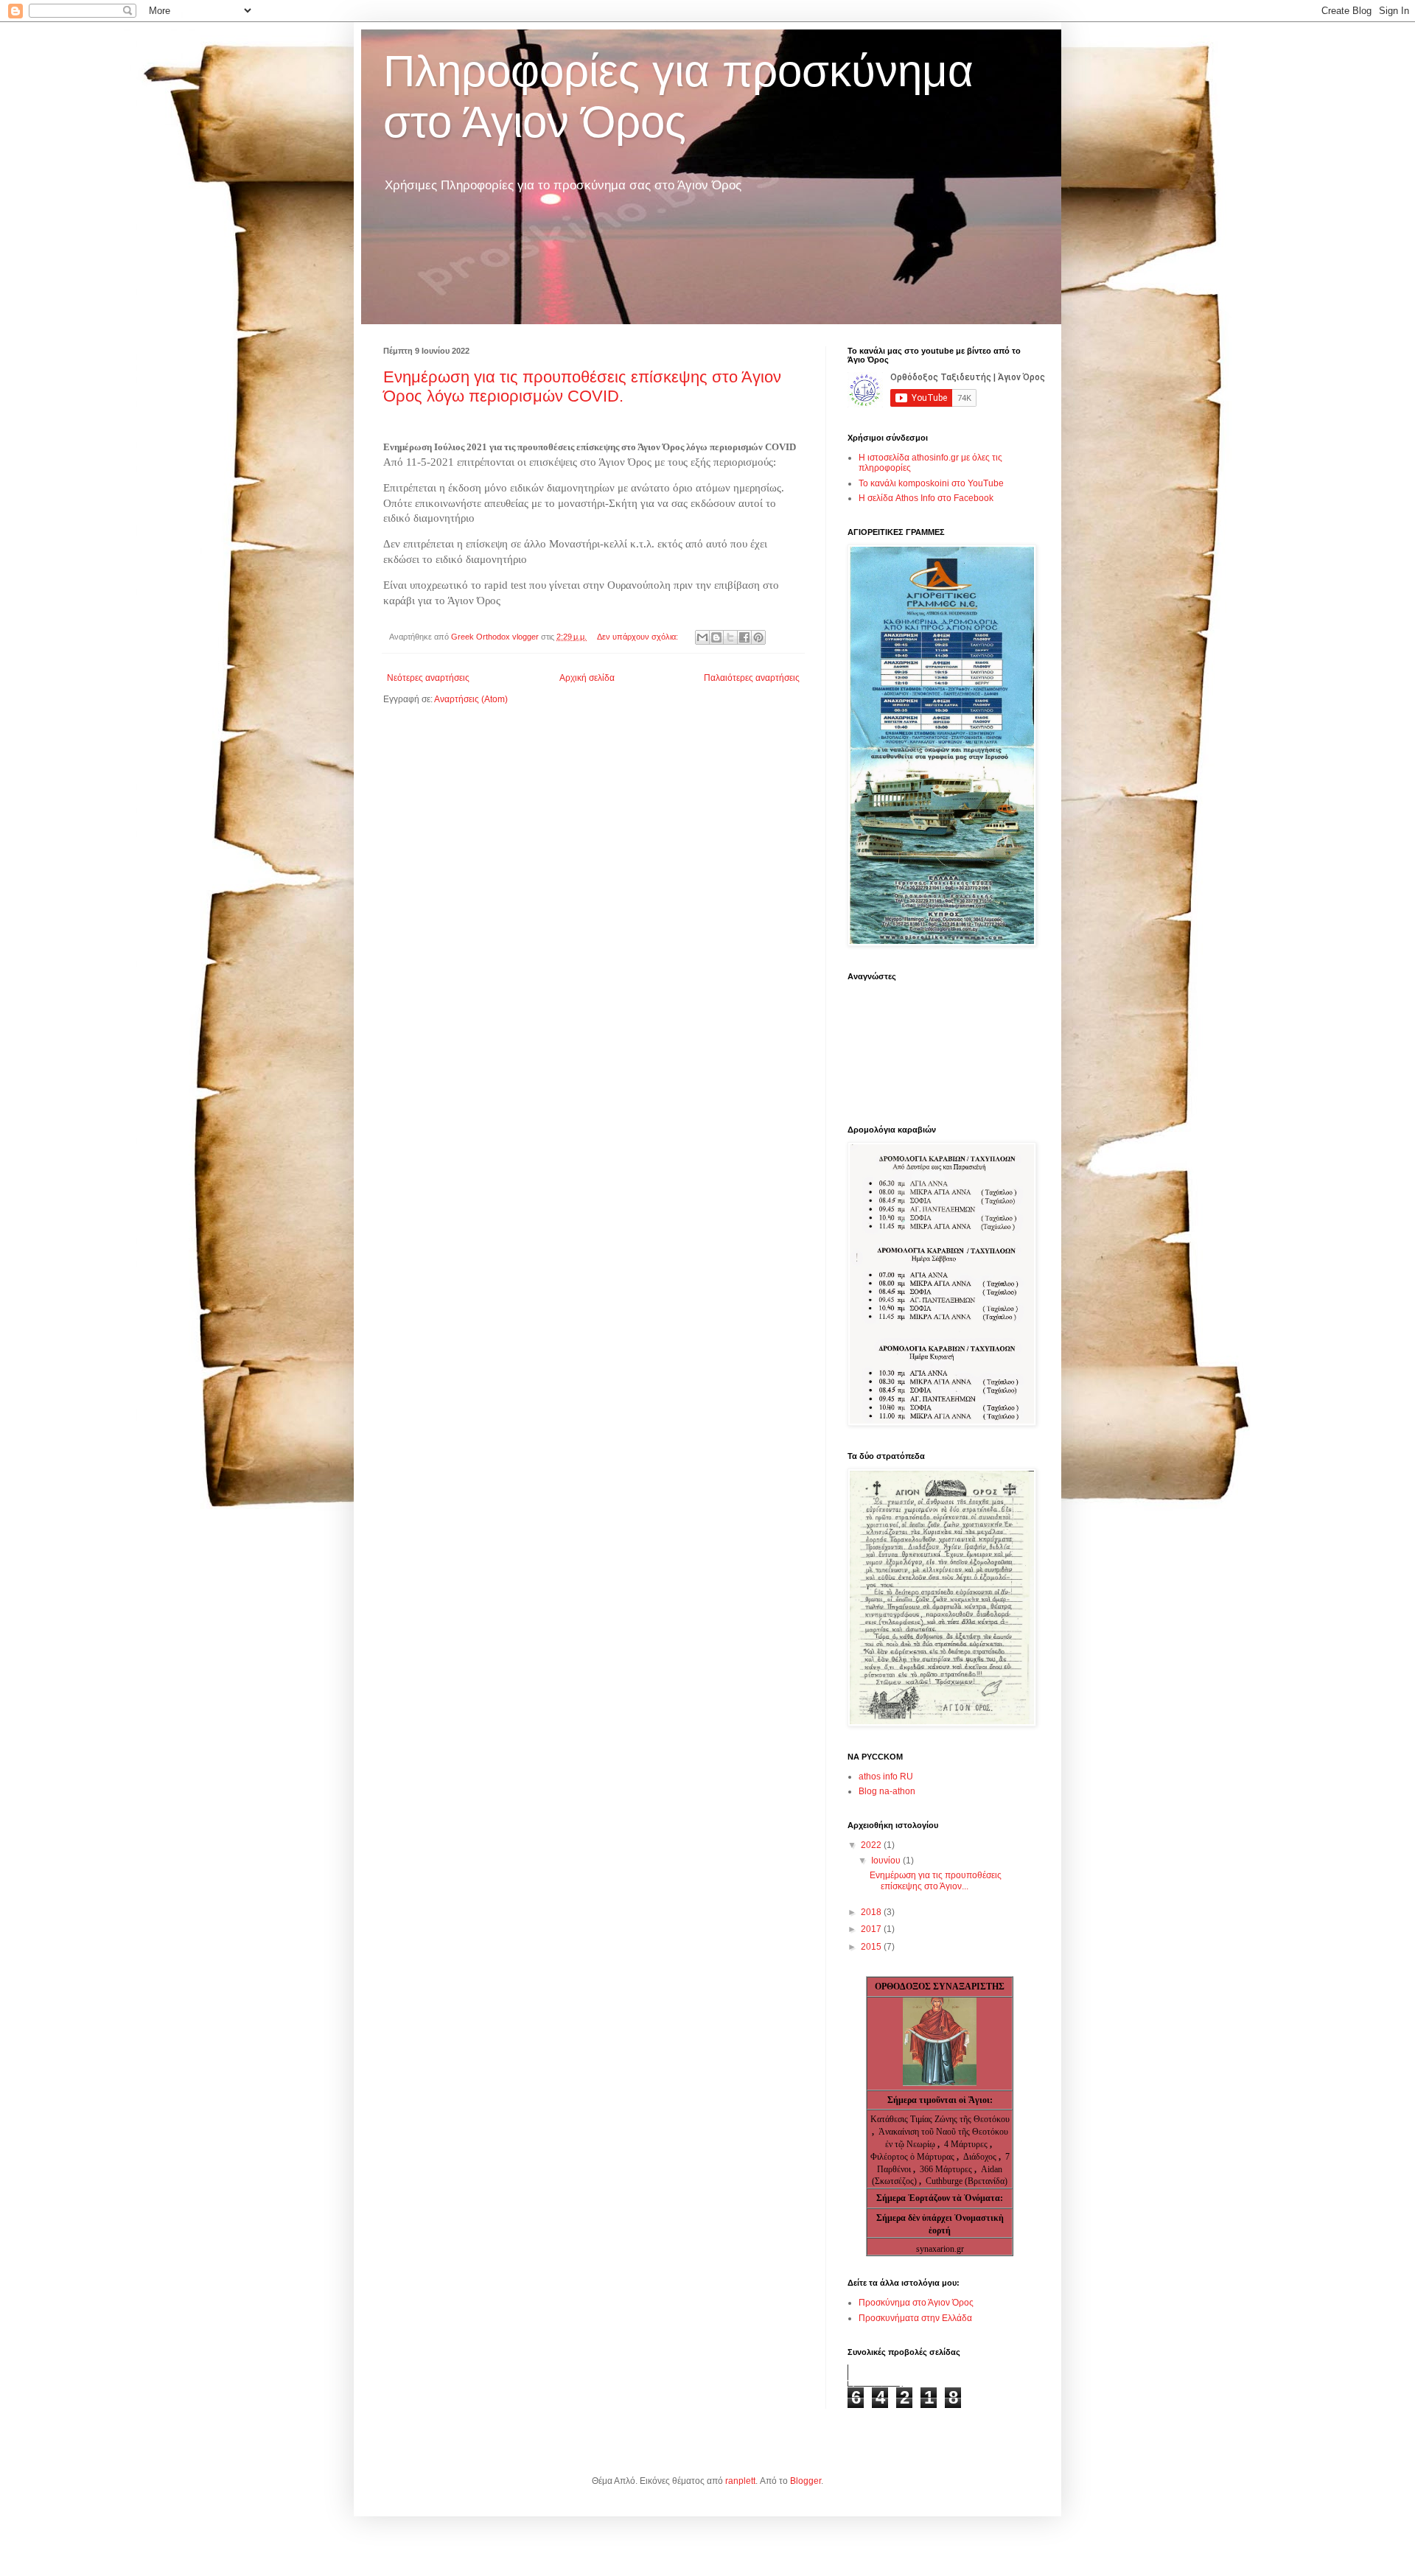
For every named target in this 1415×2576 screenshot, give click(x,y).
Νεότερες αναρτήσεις (428, 678)
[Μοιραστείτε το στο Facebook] (744, 637)
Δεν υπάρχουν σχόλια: (639, 637)
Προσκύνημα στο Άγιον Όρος (916, 2303)
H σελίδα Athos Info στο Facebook (926, 498)
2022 (872, 1845)
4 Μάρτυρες (967, 2144)
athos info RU (886, 1777)
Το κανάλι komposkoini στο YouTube (931, 483)
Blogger (806, 2481)
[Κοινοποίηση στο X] (730, 637)
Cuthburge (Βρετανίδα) (967, 2181)
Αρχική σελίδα (587, 678)
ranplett (740, 2481)
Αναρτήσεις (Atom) (471, 699)
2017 (872, 1929)
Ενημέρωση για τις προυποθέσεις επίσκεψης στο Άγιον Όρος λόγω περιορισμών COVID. (582, 386)
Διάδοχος (981, 2157)
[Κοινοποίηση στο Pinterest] (758, 637)
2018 (872, 1912)
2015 (872, 1947)
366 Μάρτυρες (947, 2169)
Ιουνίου (887, 1861)
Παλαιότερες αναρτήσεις (752, 678)
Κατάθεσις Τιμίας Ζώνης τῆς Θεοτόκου (940, 2119)
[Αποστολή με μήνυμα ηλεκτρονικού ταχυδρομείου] (702, 637)
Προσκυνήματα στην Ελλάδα (915, 2318)
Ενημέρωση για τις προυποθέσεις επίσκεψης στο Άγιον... (936, 1880)
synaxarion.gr (940, 2249)
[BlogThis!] (716, 637)
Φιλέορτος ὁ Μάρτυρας (913, 2157)
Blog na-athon (887, 1791)
